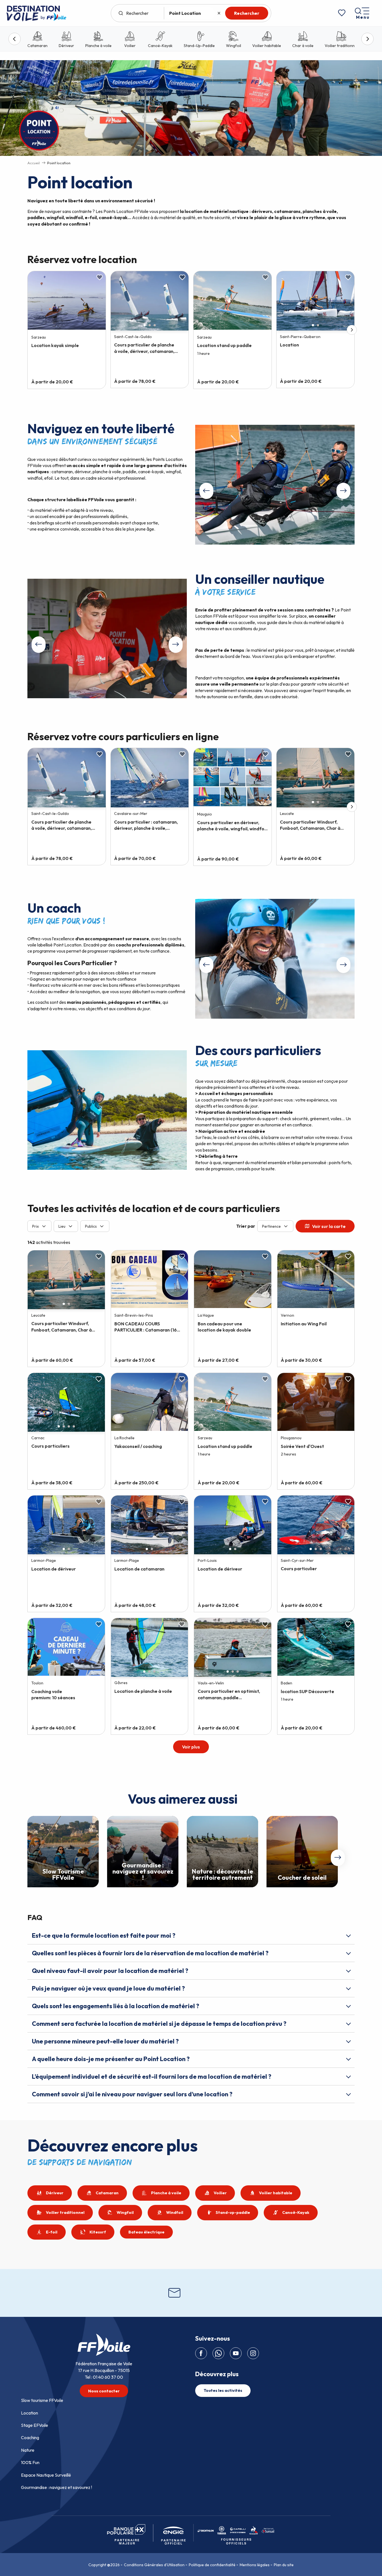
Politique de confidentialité (212, 2565)
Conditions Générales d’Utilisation (154, 2565)
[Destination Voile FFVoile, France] (36, 13)
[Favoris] (342, 13)
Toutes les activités (223, 2390)
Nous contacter (104, 2391)
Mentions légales (255, 2565)
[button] (275, 485)
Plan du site (284, 2565)
